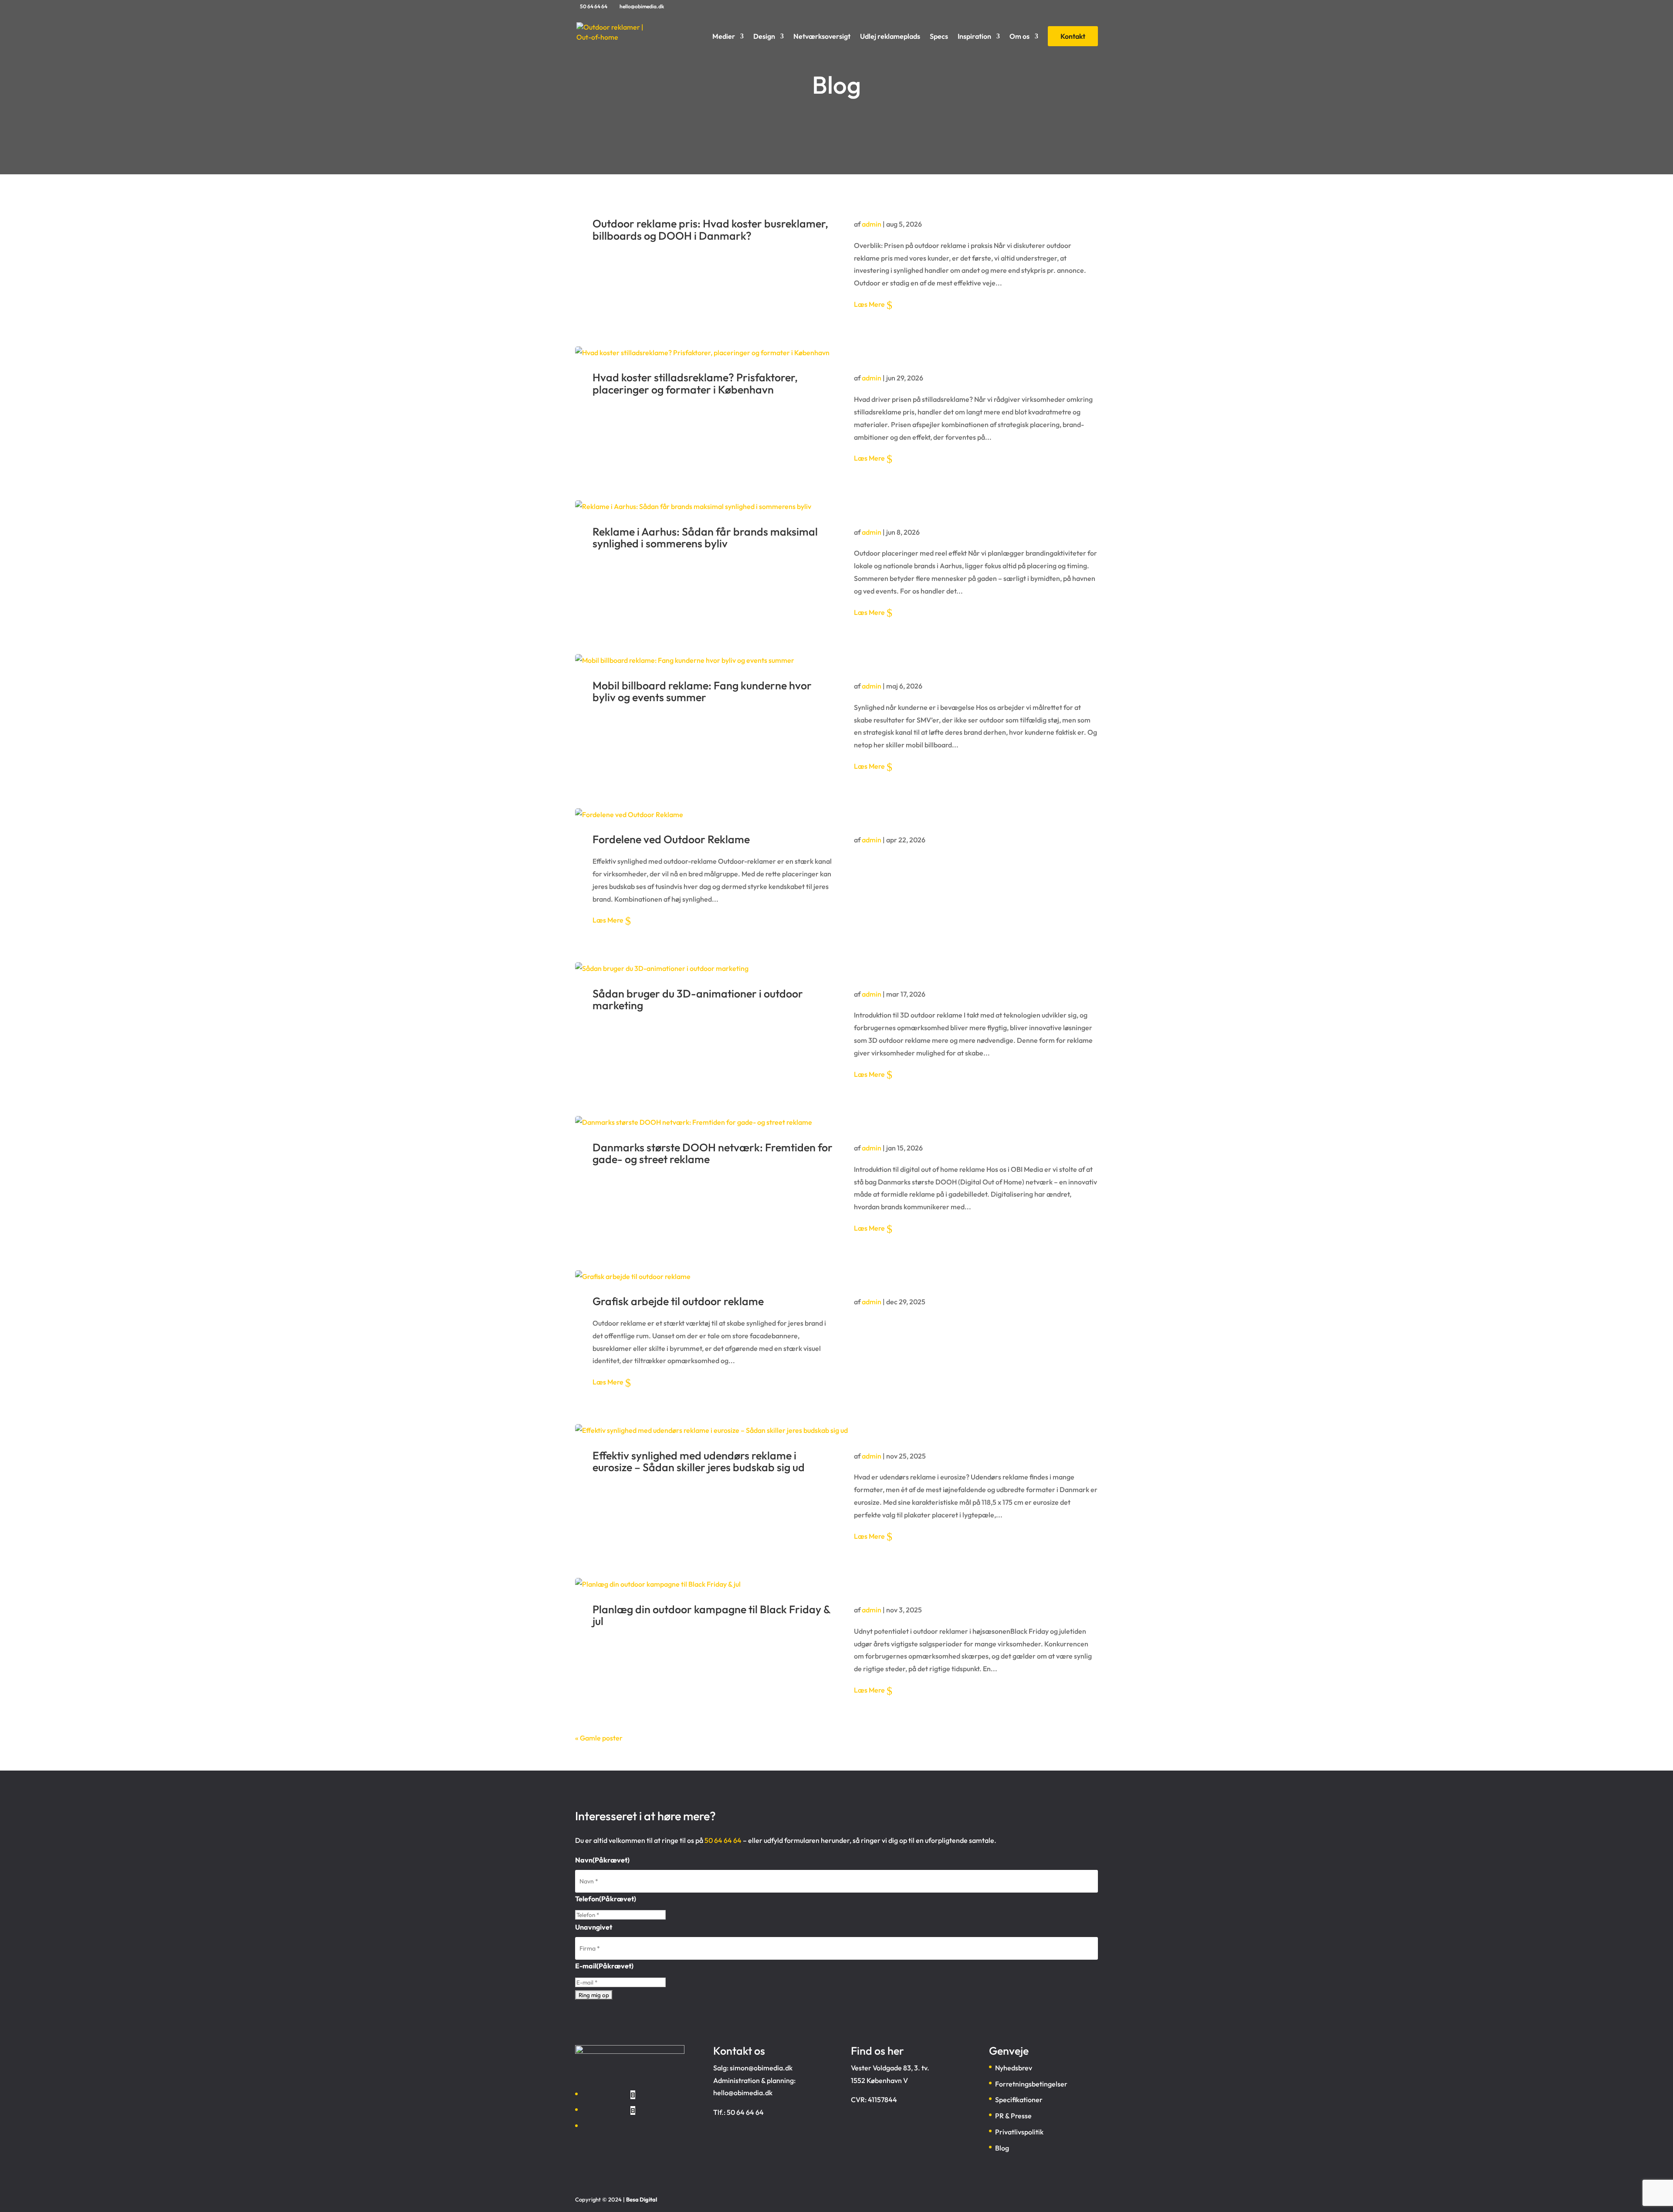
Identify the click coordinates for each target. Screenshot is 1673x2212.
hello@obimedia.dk (743, 2093)
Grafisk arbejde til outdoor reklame (678, 1301)
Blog (1002, 2148)
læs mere (869, 304)
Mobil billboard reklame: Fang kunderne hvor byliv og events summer (702, 692)
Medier (724, 37)
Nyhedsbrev (1014, 2068)
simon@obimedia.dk (761, 2068)
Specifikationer (1019, 2100)
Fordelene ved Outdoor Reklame (671, 839)
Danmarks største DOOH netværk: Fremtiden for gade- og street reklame (713, 1153)
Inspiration (974, 37)
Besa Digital (642, 2199)
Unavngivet (594, 1927)
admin (872, 224)
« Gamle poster (599, 1738)
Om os (1019, 37)
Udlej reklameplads (890, 37)
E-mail (604, 1966)
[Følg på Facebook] (633, 2095)
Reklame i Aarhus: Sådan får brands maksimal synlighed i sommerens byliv (705, 538)
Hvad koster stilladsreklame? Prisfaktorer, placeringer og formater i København (695, 383)
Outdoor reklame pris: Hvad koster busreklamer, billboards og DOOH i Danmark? (710, 230)
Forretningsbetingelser (1031, 2084)
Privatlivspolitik (1019, 2132)
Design (764, 37)
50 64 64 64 (594, 6)
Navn (602, 1860)
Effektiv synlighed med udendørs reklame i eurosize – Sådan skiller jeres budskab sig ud (699, 1462)
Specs (939, 37)
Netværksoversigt (822, 37)
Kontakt (1073, 36)
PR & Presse (1013, 2116)
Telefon (606, 1899)
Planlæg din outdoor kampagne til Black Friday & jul (711, 1615)
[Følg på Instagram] (633, 2110)
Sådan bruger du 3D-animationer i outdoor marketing (698, 1000)
